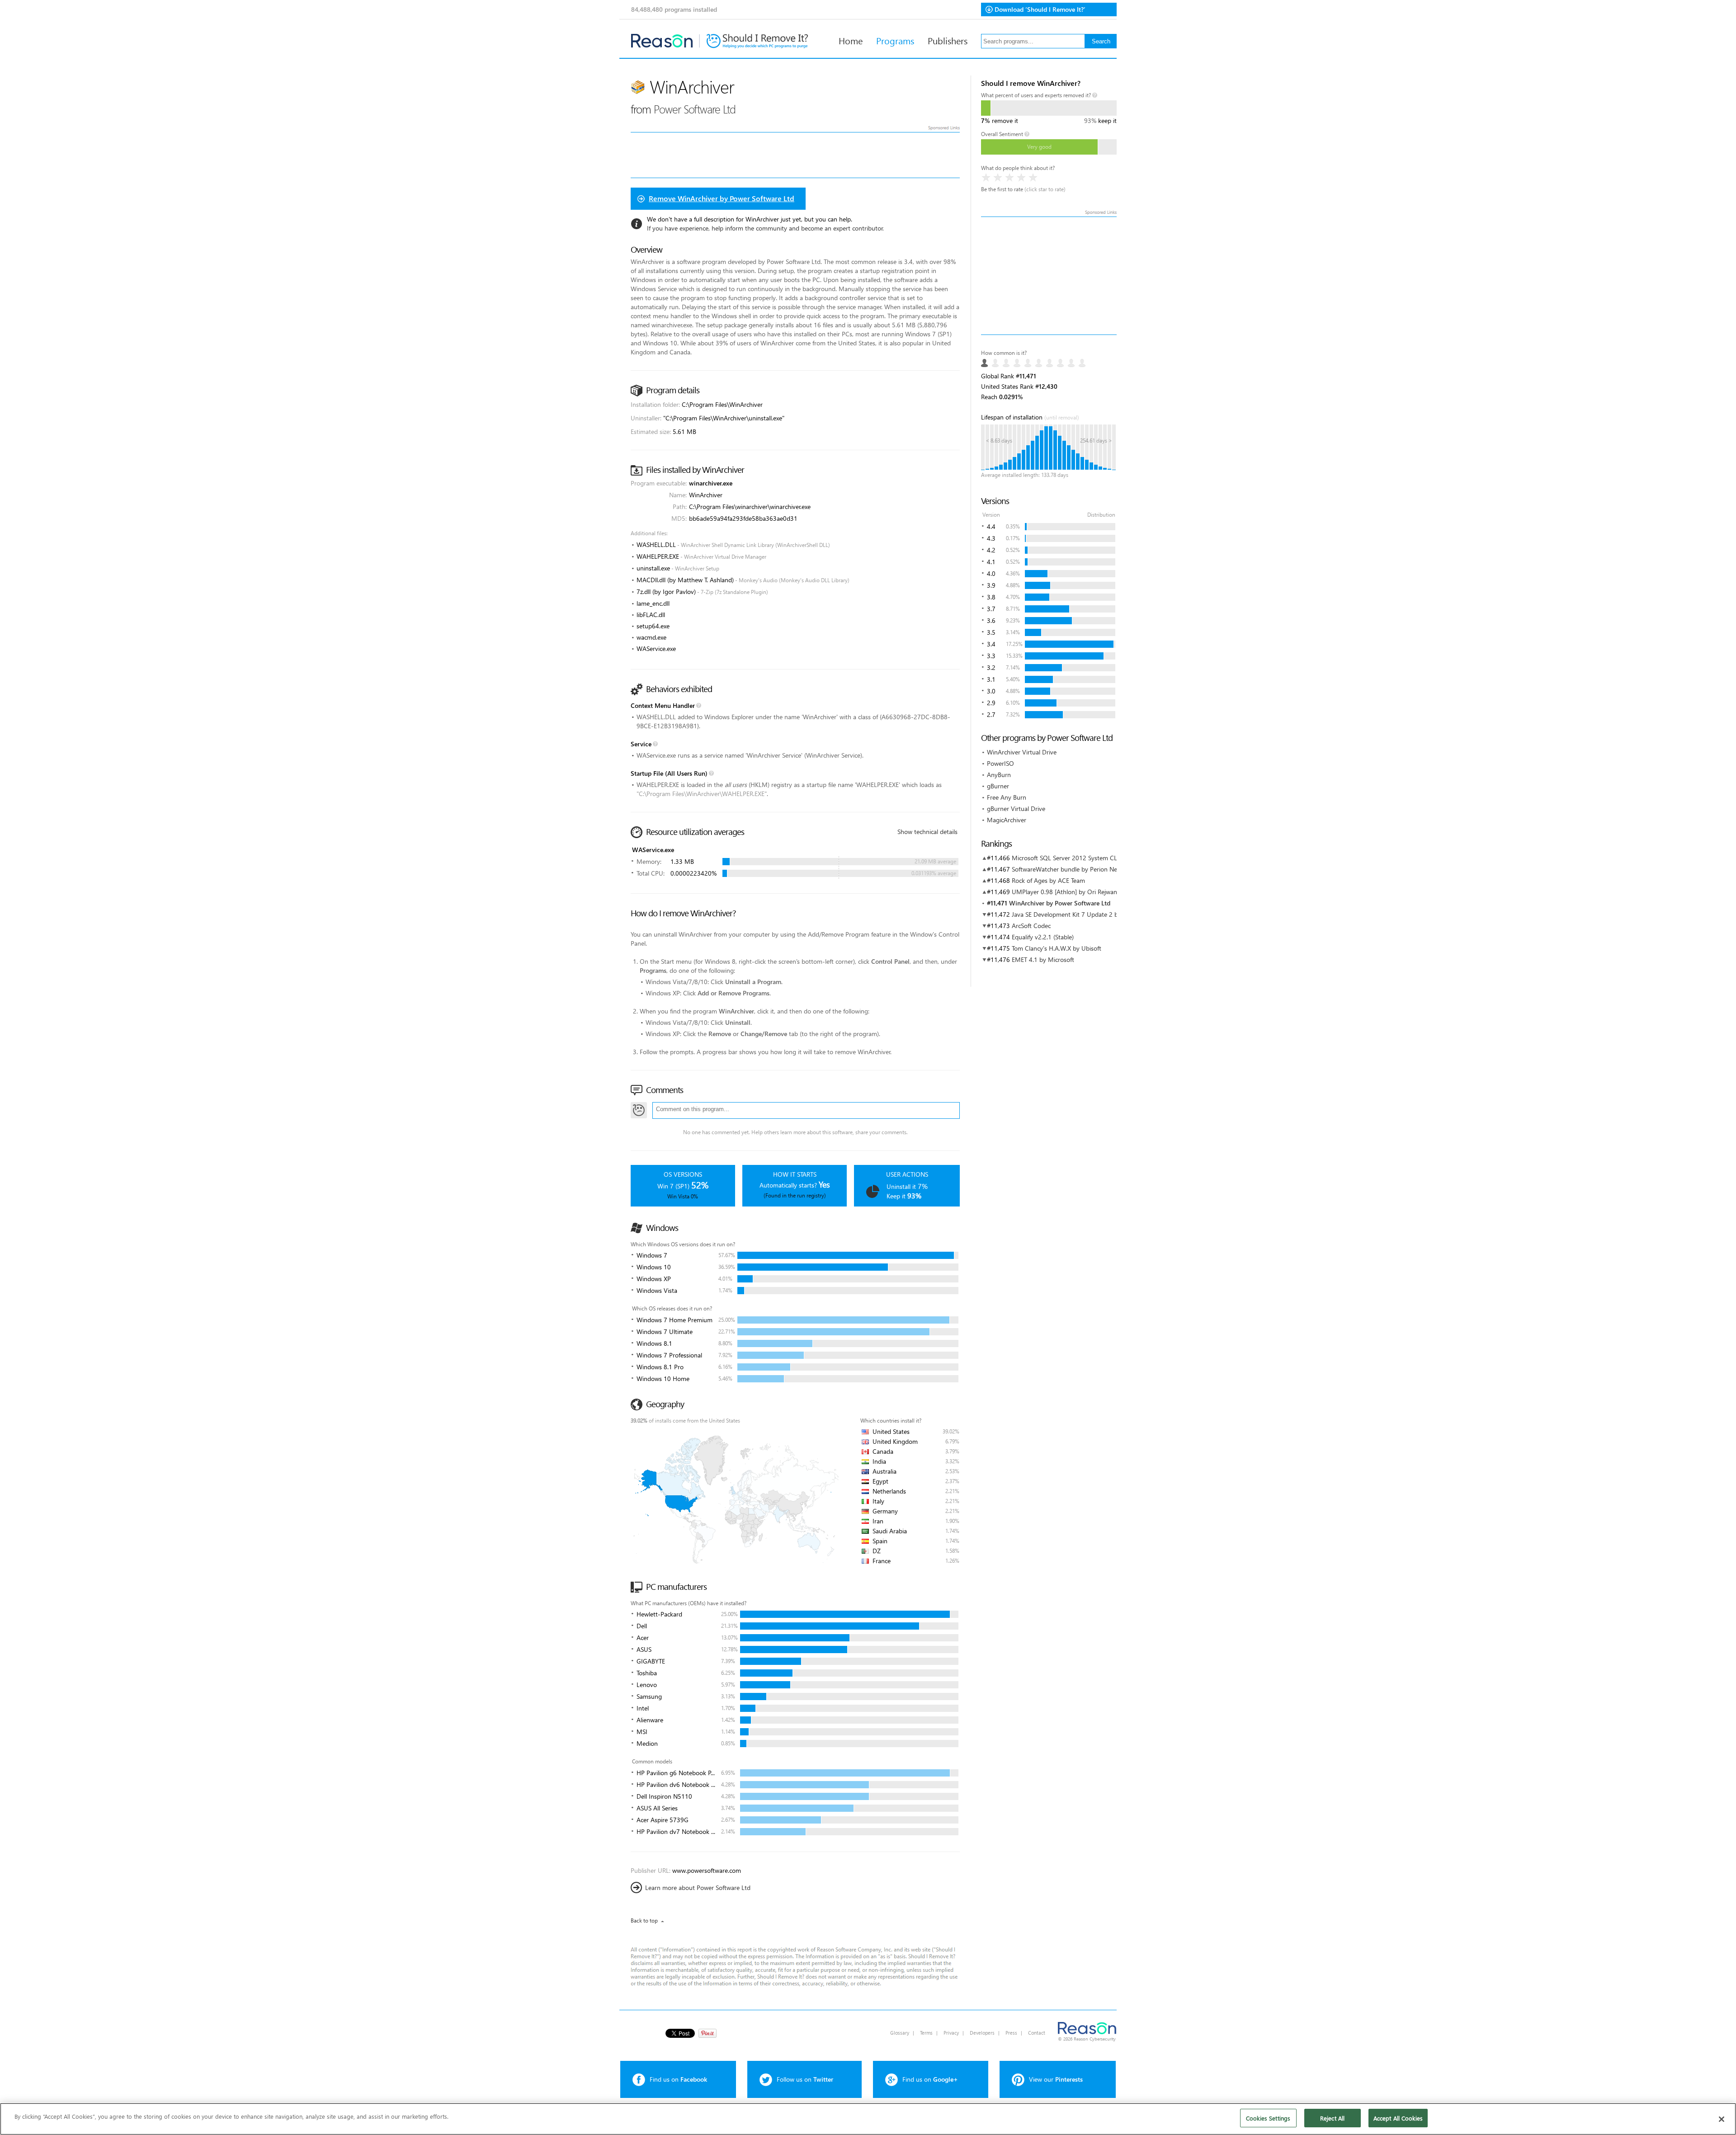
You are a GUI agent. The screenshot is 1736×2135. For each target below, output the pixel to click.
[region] (868, 2119)
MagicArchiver (1007, 820)
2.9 (991, 703)
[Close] (1722, 2119)
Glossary (900, 2033)
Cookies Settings (1268, 2118)
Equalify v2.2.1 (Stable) (1043, 937)
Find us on (678, 2079)
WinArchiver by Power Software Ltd (1060, 903)
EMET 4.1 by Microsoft (1043, 959)
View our (1056, 2079)
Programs (895, 40)
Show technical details (927, 832)
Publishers (948, 40)
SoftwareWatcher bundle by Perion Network (1072, 869)
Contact (1037, 2033)
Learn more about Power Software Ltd (698, 1888)
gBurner (998, 786)
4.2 (991, 550)
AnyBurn (999, 775)
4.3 (991, 538)
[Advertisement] (1049, 276)
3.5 (991, 632)
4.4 (991, 526)
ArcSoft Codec (1031, 926)
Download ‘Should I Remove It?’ (1040, 9)
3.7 (991, 609)
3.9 (991, 585)
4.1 (991, 562)
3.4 (991, 644)
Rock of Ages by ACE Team (1048, 880)
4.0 (991, 573)
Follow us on (805, 2079)
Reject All (1332, 2118)
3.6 (991, 620)
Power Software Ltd (695, 109)
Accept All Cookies (1398, 2118)
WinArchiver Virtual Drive (1022, 752)
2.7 (991, 714)
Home (851, 40)
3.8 (991, 597)
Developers (982, 2033)
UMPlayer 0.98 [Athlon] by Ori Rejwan (1064, 892)
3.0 (991, 691)
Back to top (644, 1921)
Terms (926, 2033)
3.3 (991, 656)
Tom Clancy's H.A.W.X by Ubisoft (1057, 948)
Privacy (951, 2033)
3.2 (991, 667)
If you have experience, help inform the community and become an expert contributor (765, 228)
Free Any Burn (1007, 797)
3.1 (991, 679)
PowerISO (1000, 763)
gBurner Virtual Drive (1016, 808)
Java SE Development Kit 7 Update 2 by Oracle (1076, 914)
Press (1011, 2033)
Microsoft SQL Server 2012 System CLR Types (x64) (1083, 858)
